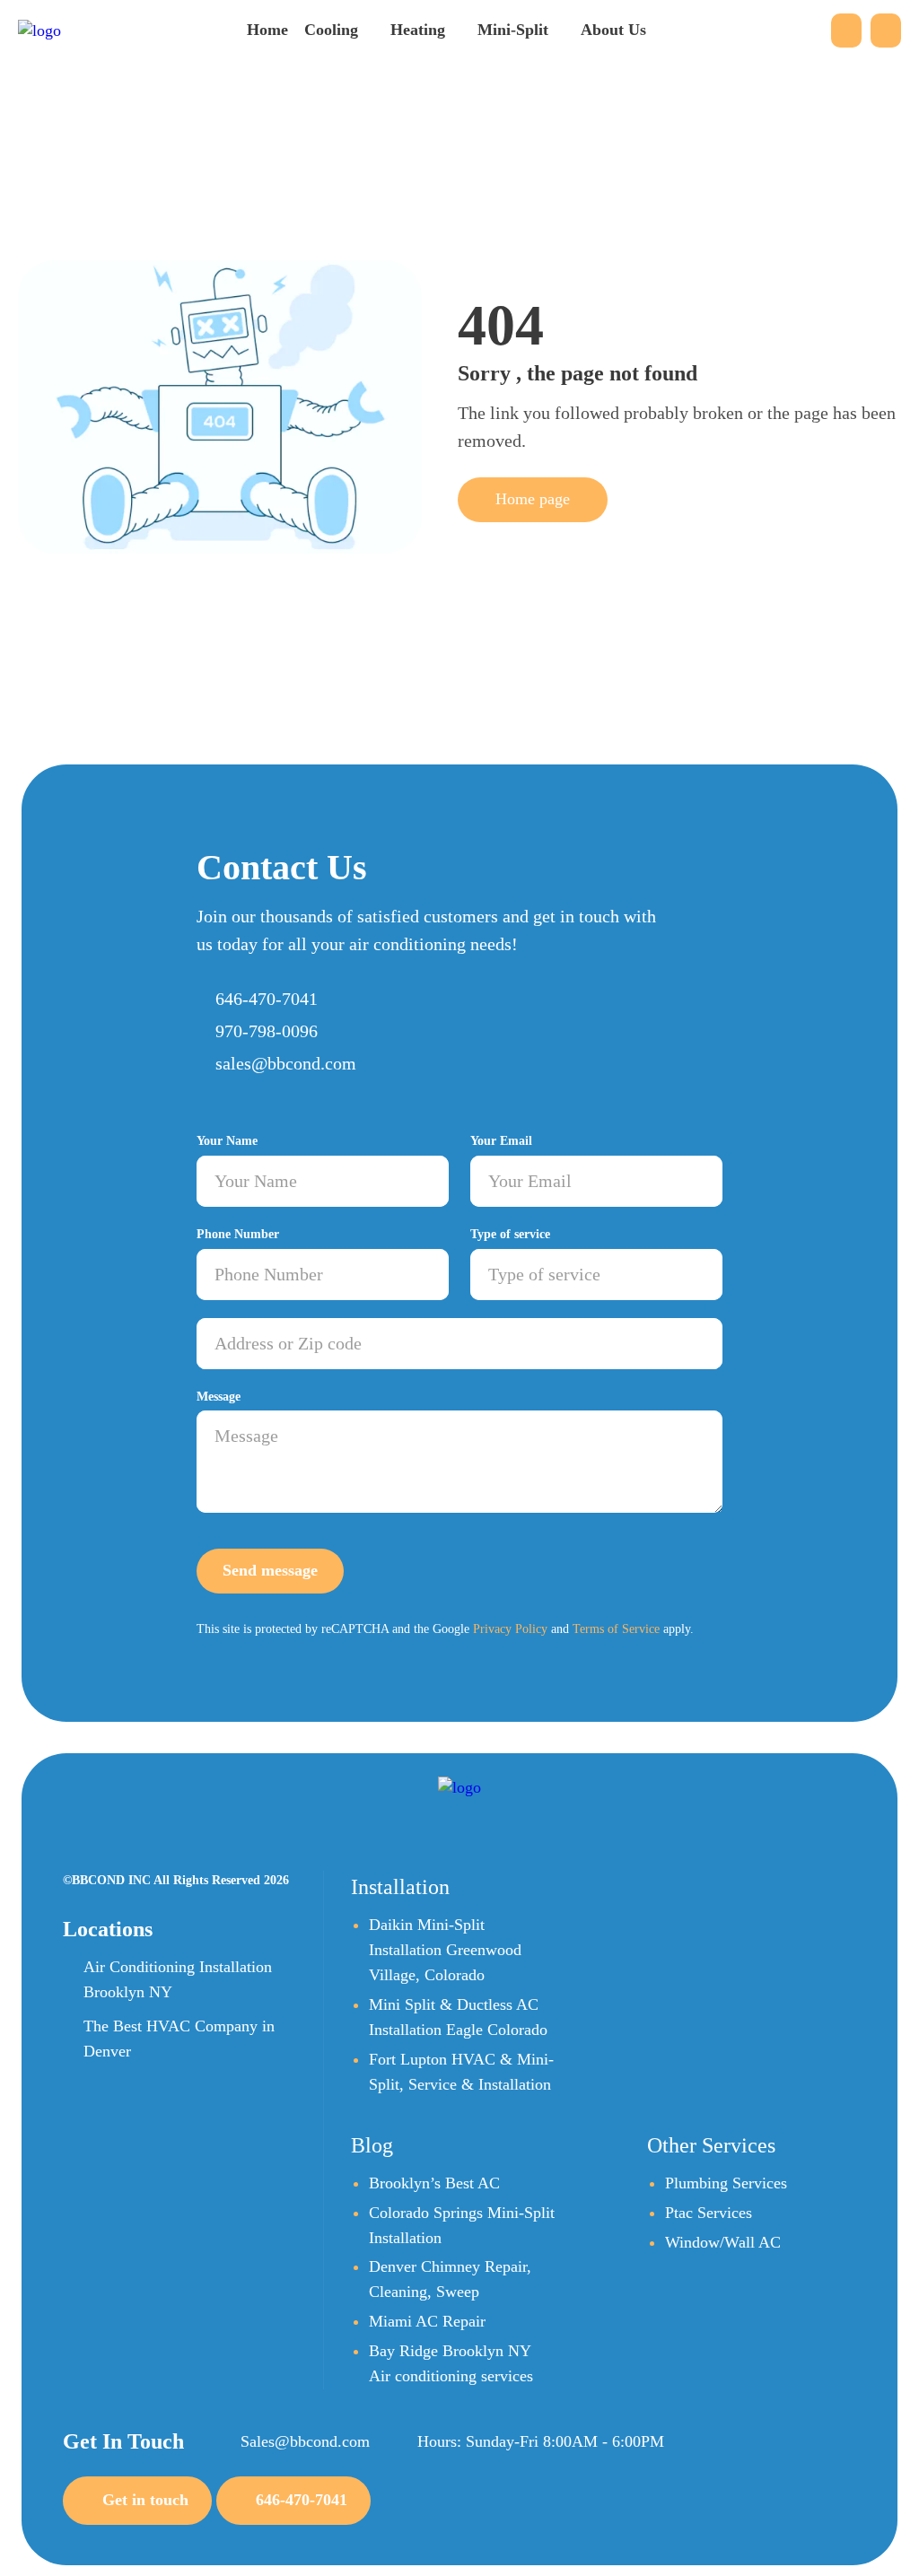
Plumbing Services (726, 2183)
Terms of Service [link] (616, 1629)
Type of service (510, 1234)
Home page (533, 499)
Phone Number (238, 1234)
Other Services (711, 2145)
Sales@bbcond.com (305, 2441)
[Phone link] (886, 31)
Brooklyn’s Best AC (434, 2183)
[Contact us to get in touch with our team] (846, 31)
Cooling (331, 30)
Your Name (227, 1141)
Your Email (501, 1141)
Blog (372, 2145)
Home (267, 30)
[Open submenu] (367, 28)
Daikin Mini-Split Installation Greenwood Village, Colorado (445, 1950)
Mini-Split (513, 30)
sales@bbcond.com (286, 1063)
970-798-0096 (267, 1031)
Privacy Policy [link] (510, 1629)
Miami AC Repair (427, 2321)
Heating (418, 30)
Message (219, 1397)
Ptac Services (709, 2213)
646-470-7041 (267, 999)
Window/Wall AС (723, 2242)
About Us (613, 30)
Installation (400, 1887)
